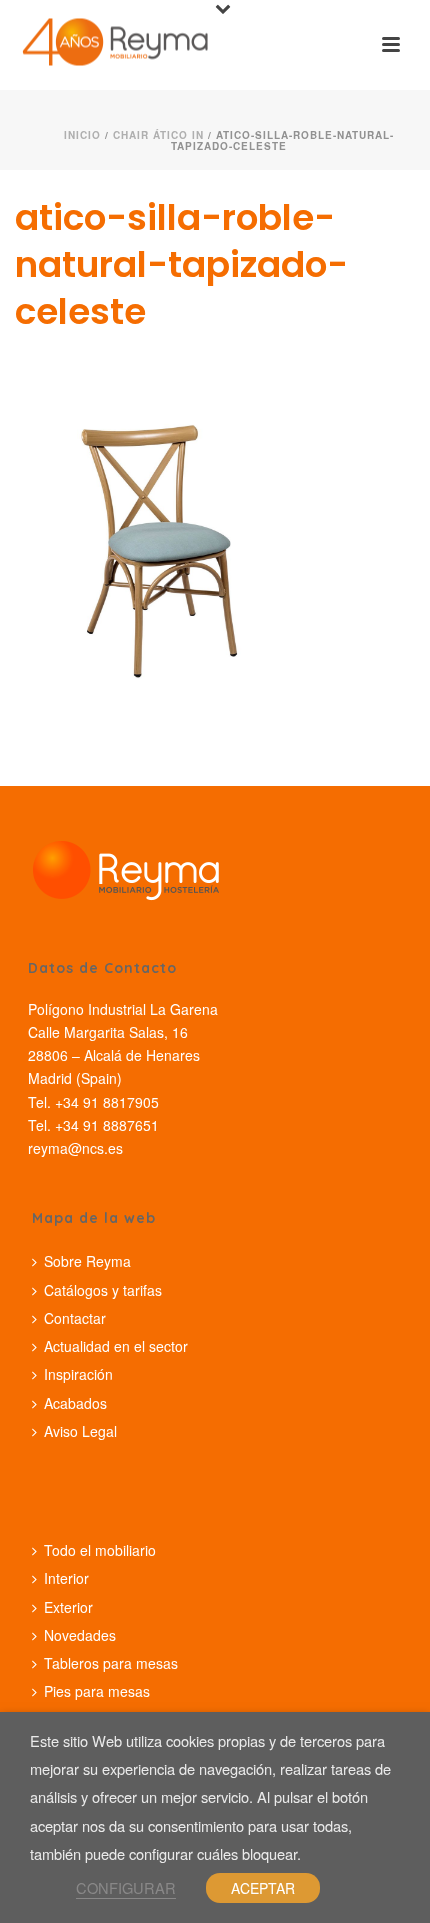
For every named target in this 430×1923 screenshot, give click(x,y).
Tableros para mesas (111, 1663)
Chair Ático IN (158, 135)
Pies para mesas (97, 1691)
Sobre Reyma (87, 1261)
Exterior (68, 1607)
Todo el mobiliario (100, 1550)
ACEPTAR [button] (263, 1888)
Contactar (75, 1318)
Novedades (80, 1635)
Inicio (82, 135)
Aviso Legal (80, 1431)
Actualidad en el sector (116, 1346)
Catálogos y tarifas (103, 1290)
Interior (66, 1578)
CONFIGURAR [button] (126, 1887)
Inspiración (78, 1374)
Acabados (75, 1403)
